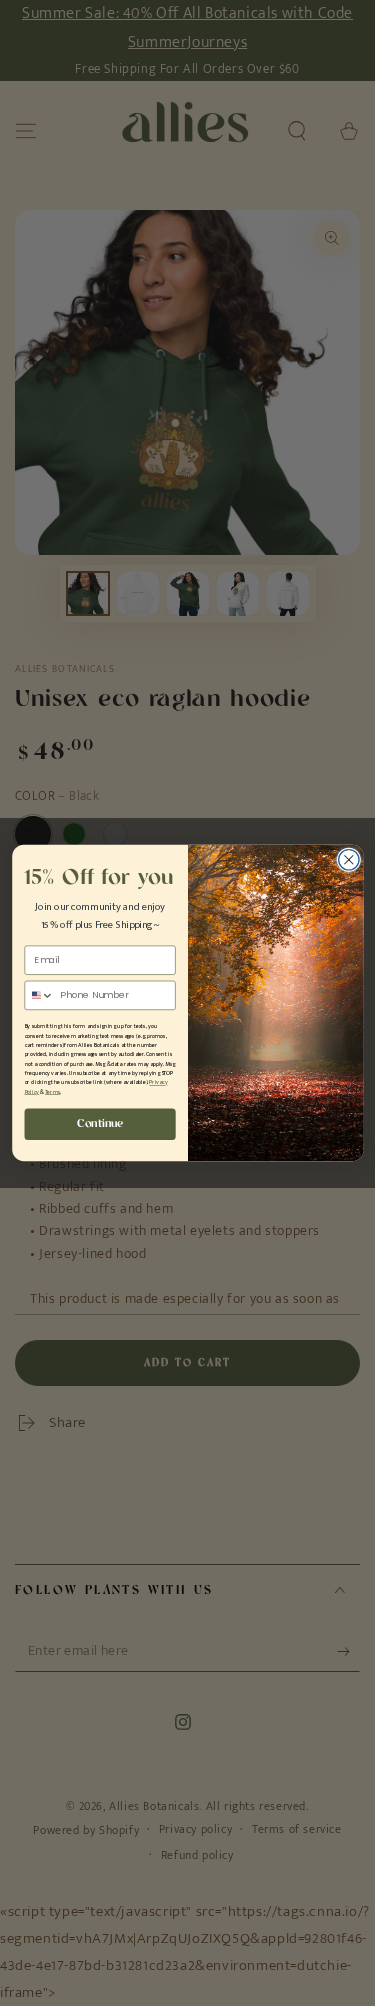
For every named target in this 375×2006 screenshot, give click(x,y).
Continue (100, 1123)
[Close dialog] (348, 859)
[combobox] (39, 995)
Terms (52, 1091)
